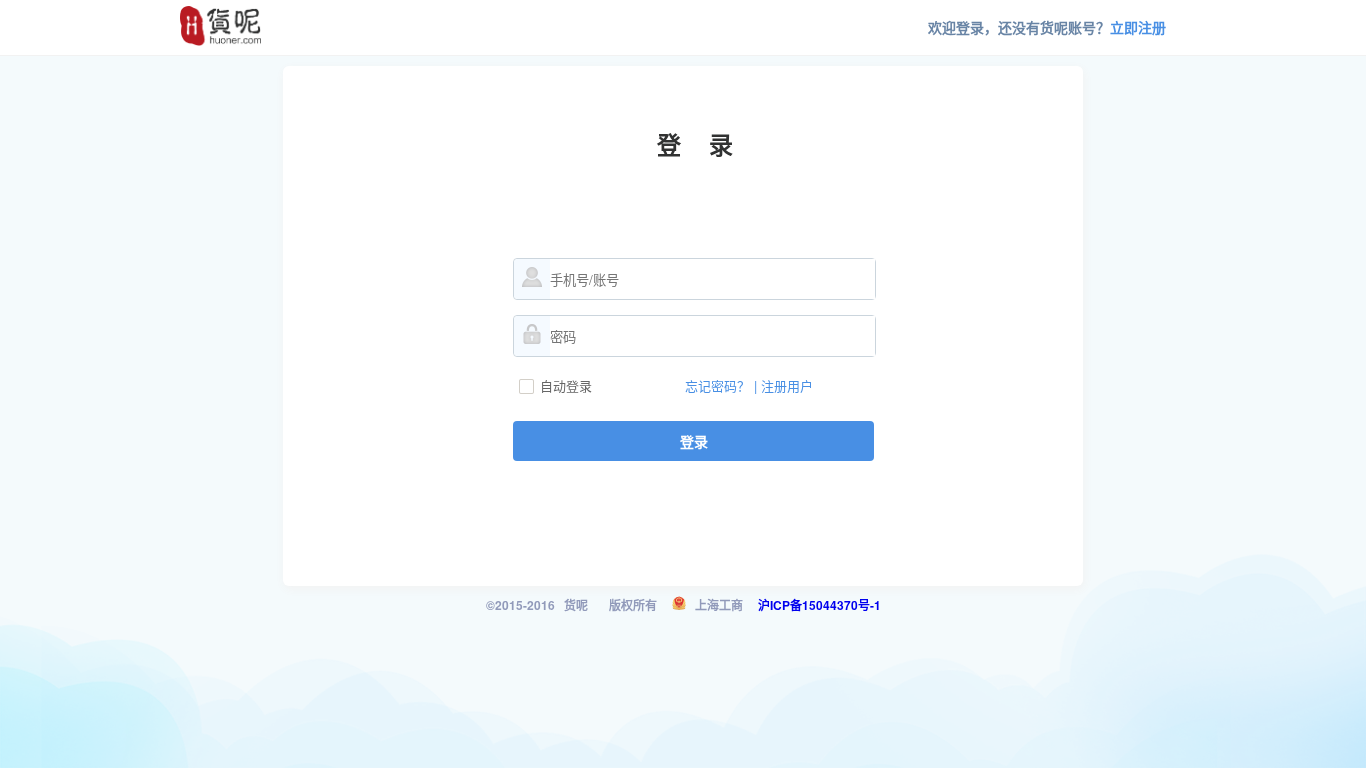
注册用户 (787, 385)
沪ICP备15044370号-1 (819, 605)
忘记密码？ (717, 385)
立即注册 (1138, 27)
